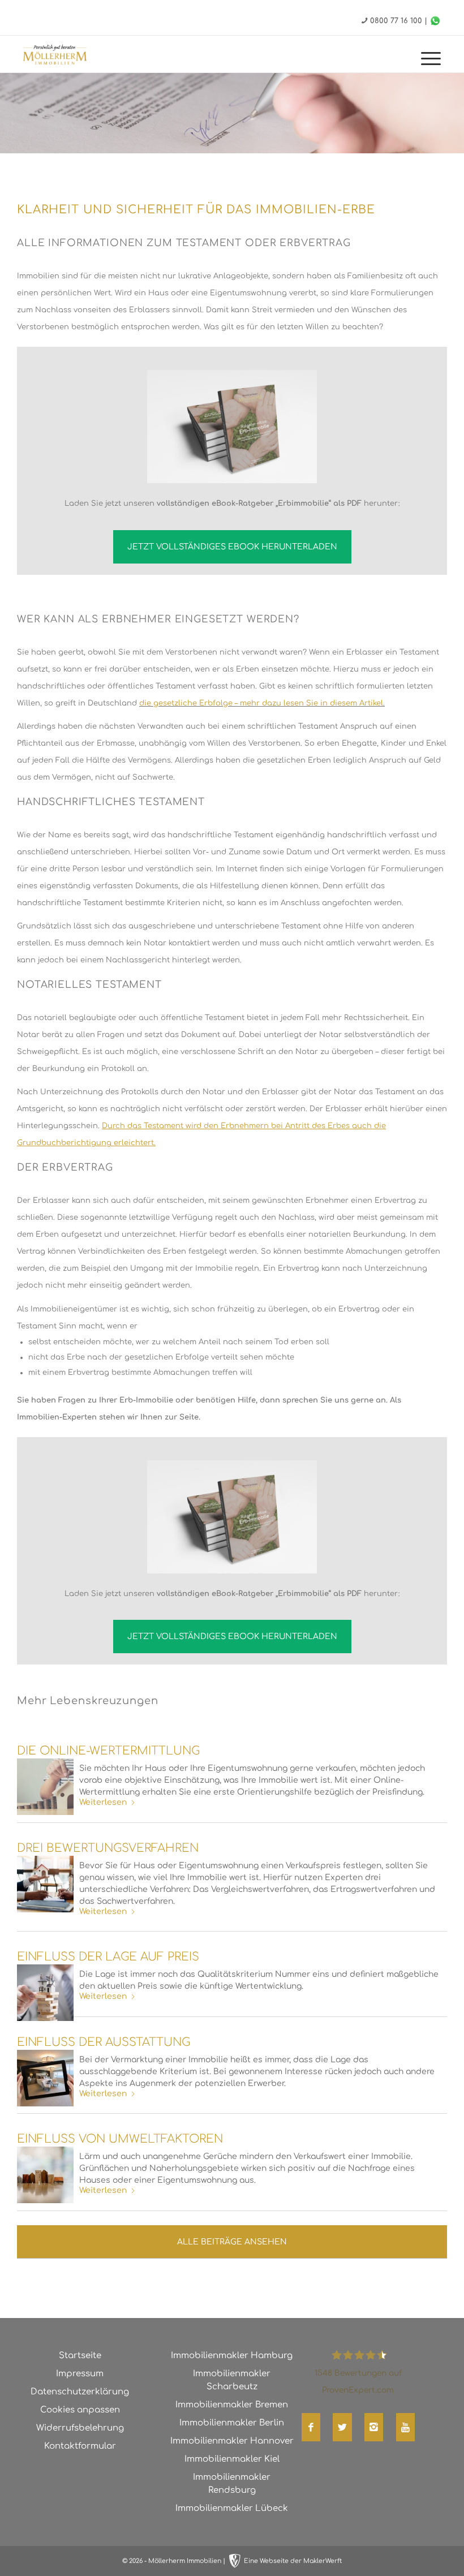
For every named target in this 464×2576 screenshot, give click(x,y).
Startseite (80, 2356)
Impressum (80, 2374)
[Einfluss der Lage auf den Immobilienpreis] (45, 1993)
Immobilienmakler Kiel (232, 2459)
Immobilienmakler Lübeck (232, 2508)
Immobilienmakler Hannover (232, 2441)
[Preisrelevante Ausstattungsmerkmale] (45, 2078)
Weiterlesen (103, 1802)
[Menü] (425, 60)
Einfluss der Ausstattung (104, 2042)
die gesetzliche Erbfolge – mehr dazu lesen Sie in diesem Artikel (261, 703)
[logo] (66, 55)
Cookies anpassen (80, 2410)
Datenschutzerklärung (80, 2392)
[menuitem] (425, 60)
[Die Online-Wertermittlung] (45, 1787)
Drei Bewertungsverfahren (108, 1848)
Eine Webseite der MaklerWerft (293, 2561)
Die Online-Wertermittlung (108, 1751)
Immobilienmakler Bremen (232, 2405)
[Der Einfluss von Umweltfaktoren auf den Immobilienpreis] (45, 2175)
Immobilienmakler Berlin (232, 2423)
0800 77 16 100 (396, 21)
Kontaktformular (80, 2446)
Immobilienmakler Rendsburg (232, 2484)
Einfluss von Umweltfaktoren (120, 2139)
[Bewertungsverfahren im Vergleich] (45, 1884)
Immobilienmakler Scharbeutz (232, 2380)
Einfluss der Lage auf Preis (108, 1957)
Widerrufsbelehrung (80, 2428)
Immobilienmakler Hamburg (232, 2356)
